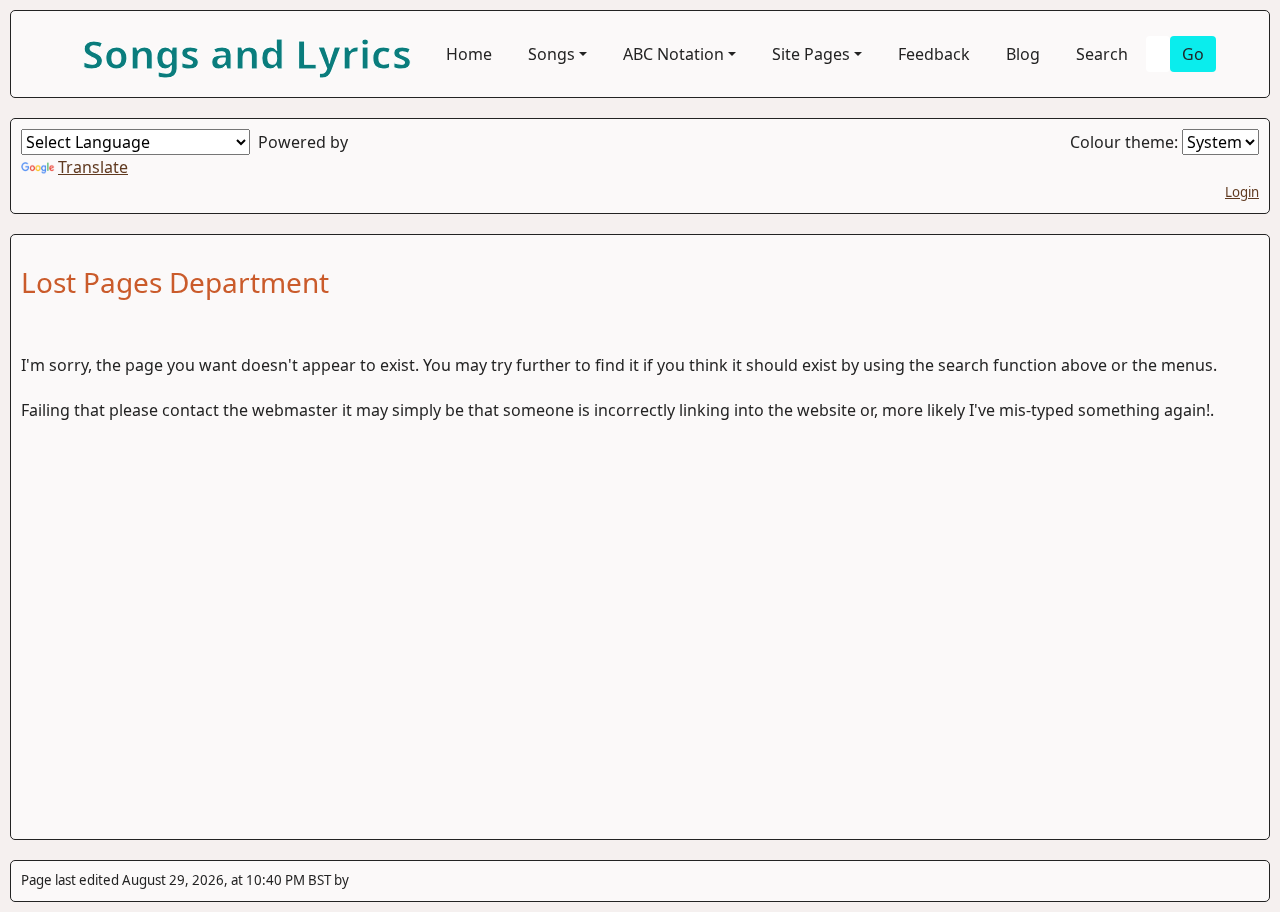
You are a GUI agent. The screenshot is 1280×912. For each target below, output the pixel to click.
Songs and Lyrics (247, 53)
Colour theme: (1126, 142)
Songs (551, 54)
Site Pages (811, 54)
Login (1242, 192)
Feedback (934, 54)
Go (1193, 54)
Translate (93, 167)
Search (1102, 54)
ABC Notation (673, 54)
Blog (1023, 54)
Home (469, 54)
